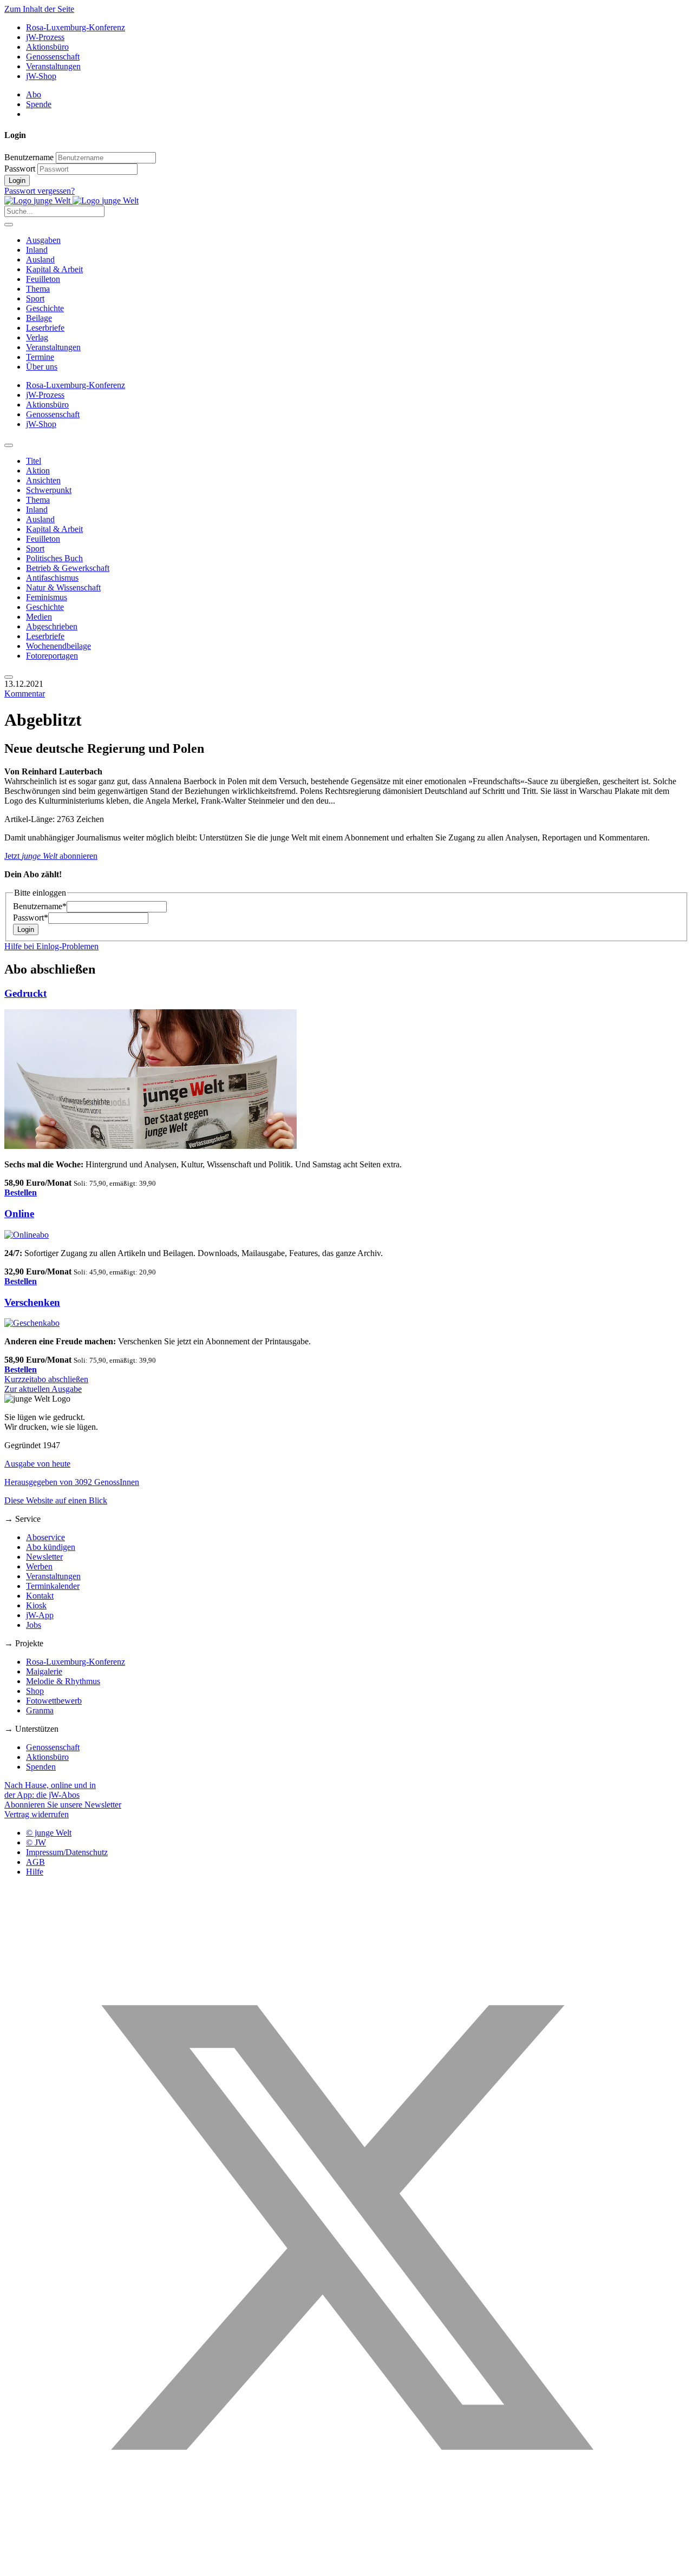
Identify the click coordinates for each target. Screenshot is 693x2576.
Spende (39, 104)
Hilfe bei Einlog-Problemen (51, 946)
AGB (35, 1862)
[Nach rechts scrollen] (9, 677)
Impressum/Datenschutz (67, 1852)
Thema (38, 289)
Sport (35, 298)
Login (17, 180)
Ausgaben (43, 240)
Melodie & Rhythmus (63, 1681)
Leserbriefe (45, 328)
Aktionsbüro (47, 47)
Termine (40, 357)
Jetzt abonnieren (51, 856)
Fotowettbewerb (54, 1701)
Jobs (34, 1625)
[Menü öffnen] (9, 225)
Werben (39, 1566)
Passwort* (31, 918)
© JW (36, 1842)
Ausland (40, 259)
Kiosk (36, 1605)
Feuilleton (43, 279)
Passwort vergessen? (40, 191)
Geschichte (45, 308)
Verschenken (32, 1302)
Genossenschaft (53, 57)
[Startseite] (71, 201)
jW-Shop (41, 76)
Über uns (42, 367)
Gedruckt (25, 993)
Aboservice (45, 1537)
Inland (37, 250)
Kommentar (25, 694)
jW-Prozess (45, 37)
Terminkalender (53, 1586)
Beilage (39, 318)
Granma (40, 1710)
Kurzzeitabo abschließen (46, 1379)
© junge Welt (49, 1833)
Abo (34, 94)
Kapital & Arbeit (54, 269)
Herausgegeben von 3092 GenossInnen (72, 1482)
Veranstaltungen (53, 66)
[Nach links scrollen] (9, 445)
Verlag (37, 337)
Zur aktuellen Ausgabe (43, 1389)
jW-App (40, 1615)
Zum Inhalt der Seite (39, 9)
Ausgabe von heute (37, 1464)
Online (19, 1214)
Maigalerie (44, 1671)
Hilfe (35, 1872)
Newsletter (44, 1557)
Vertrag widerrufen (37, 1814)
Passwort (20, 169)
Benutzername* (40, 906)
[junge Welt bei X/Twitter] (346, 2567)
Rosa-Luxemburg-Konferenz (76, 27)
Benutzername (29, 157)
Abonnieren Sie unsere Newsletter (63, 1805)
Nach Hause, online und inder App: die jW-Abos (50, 1790)
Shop (35, 1691)
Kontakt (40, 1596)
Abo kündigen (51, 1547)
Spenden (41, 1767)
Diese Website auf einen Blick (56, 1500)
